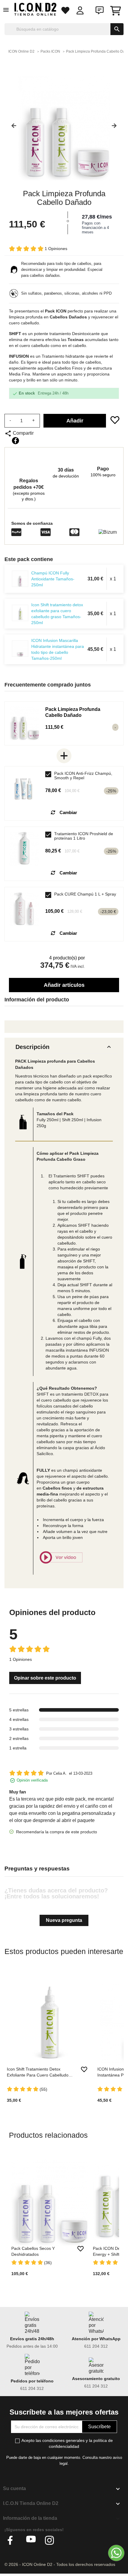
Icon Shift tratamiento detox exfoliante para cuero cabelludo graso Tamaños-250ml (57, 614)
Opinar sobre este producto (45, 1678)
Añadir (75, 421)
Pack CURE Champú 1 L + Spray (85, 894)
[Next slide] (116, 128)
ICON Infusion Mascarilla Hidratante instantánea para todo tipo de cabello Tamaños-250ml (58, 649)
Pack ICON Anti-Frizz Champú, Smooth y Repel (83, 776)
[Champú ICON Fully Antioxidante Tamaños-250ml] (20, 579)
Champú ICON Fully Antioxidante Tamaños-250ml (53, 579)
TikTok (68, 2540)
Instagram (50, 2540)
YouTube (31, 2540)
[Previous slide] (12, 128)
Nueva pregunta (64, 1920)
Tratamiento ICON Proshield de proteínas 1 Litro (84, 836)
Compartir (15, 441)
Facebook (12, 2540)
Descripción (64, 1047)
